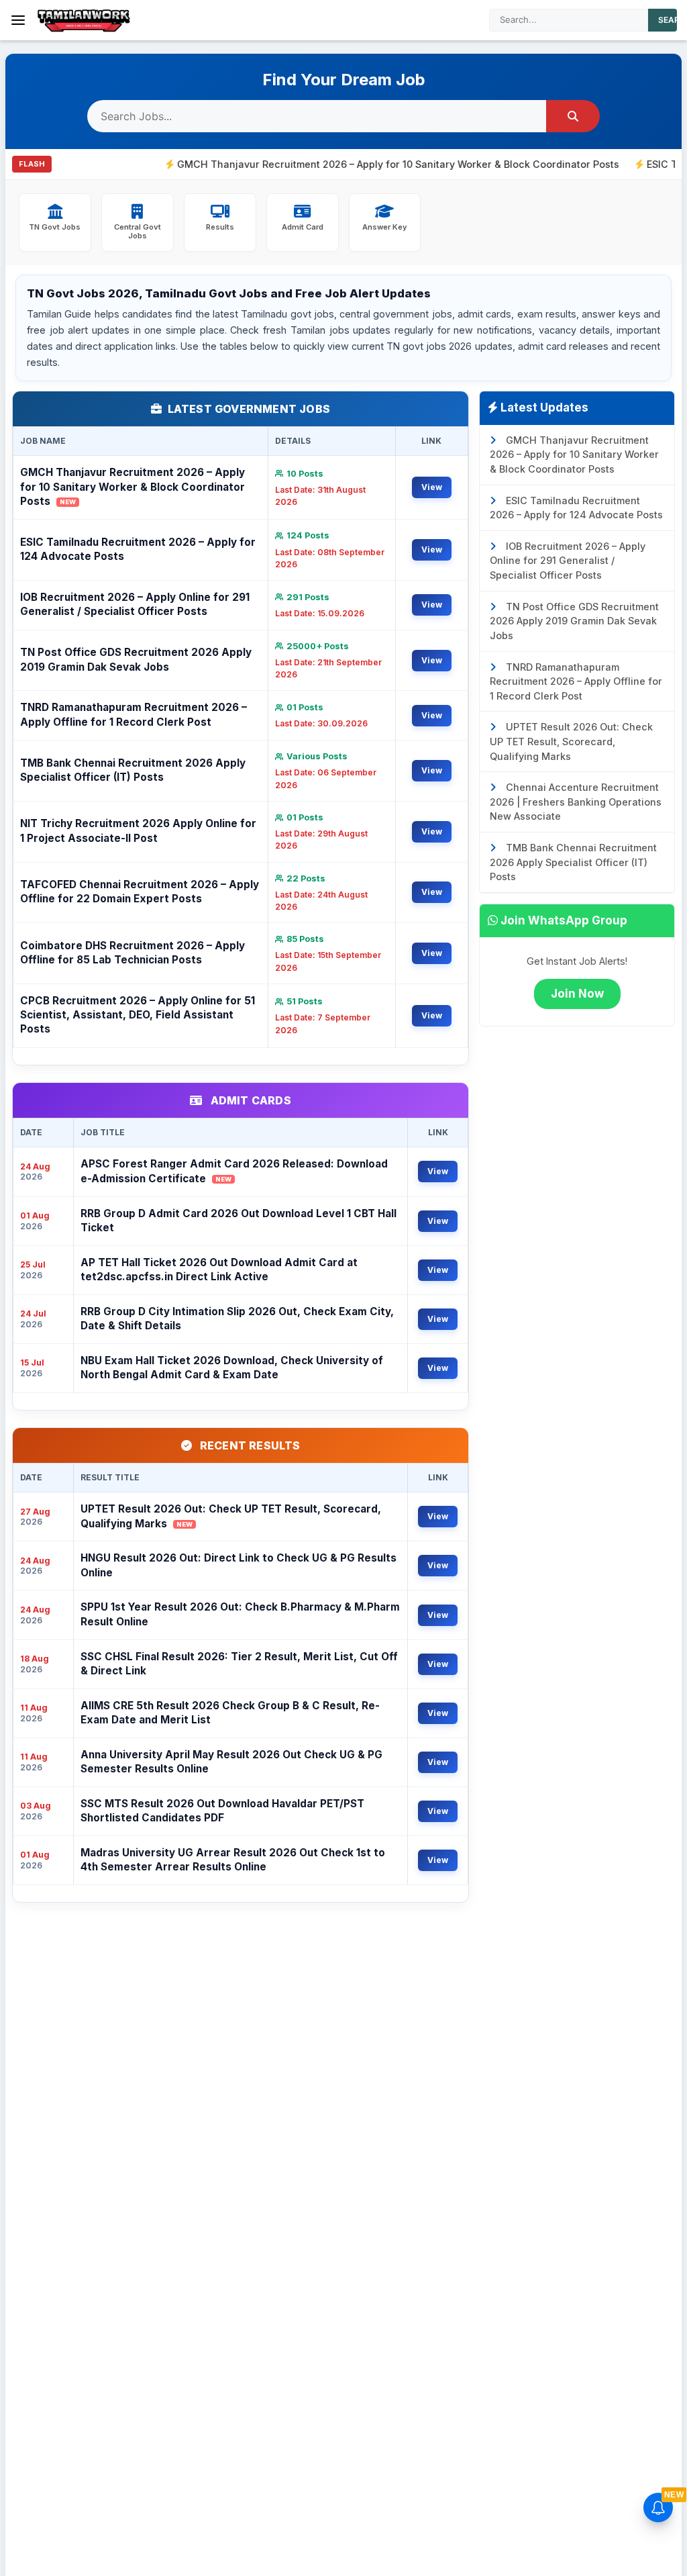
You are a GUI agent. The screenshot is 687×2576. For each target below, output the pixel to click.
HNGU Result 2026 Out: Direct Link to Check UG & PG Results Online (239, 1565)
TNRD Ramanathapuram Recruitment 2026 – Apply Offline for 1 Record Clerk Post (134, 714)
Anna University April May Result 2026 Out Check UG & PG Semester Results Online (231, 1762)
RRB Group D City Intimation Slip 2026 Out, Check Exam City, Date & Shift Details (237, 1319)
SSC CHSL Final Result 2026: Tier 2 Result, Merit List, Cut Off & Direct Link (239, 1664)
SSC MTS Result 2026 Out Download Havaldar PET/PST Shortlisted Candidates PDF (222, 1811)
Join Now (577, 994)
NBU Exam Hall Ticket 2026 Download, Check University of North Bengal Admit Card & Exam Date (232, 1368)
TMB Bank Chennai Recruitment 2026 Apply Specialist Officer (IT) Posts (133, 770)
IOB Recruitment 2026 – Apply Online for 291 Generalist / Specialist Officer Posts (135, 604)
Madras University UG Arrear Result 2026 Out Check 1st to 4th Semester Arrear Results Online (233, 1860)
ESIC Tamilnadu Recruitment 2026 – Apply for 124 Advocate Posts (138, 549)
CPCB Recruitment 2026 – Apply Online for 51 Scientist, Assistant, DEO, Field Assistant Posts (138, 1015)
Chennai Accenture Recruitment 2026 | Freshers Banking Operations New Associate (576, 802)
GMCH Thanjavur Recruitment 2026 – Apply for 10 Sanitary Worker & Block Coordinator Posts (339, 164)
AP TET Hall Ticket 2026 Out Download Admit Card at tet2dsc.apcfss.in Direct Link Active (219, 1270)
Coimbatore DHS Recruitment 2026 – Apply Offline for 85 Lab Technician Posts (133, 953)
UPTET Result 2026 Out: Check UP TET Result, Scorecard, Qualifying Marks (231, 1516)
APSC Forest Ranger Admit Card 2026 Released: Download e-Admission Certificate (234, 1171)
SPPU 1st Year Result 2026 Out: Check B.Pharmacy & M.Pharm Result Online (240, 1614)
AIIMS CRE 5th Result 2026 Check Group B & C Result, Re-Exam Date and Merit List (230, 1713)
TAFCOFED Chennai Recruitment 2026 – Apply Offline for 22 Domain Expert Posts (140, 892)
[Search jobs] (573, 116)
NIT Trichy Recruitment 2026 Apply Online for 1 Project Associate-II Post (138, 830)
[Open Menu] (18, 20)
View (432, 487)
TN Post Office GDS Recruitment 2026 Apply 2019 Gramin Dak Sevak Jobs (136, 659)
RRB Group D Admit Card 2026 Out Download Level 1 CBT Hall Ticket (239, 1221)
